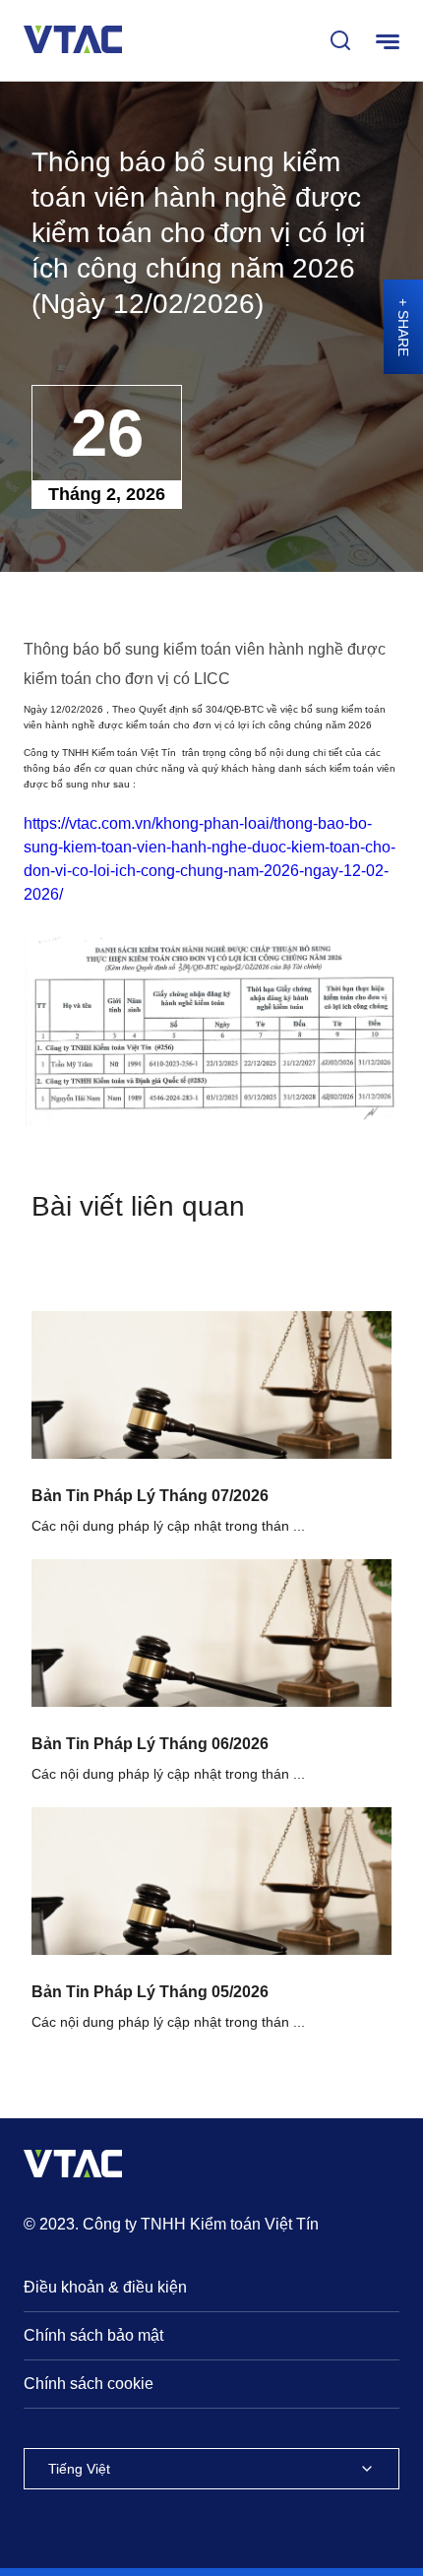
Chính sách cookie (89, 2384)
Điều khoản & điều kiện (105, 2287)
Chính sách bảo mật (93, 2335)
